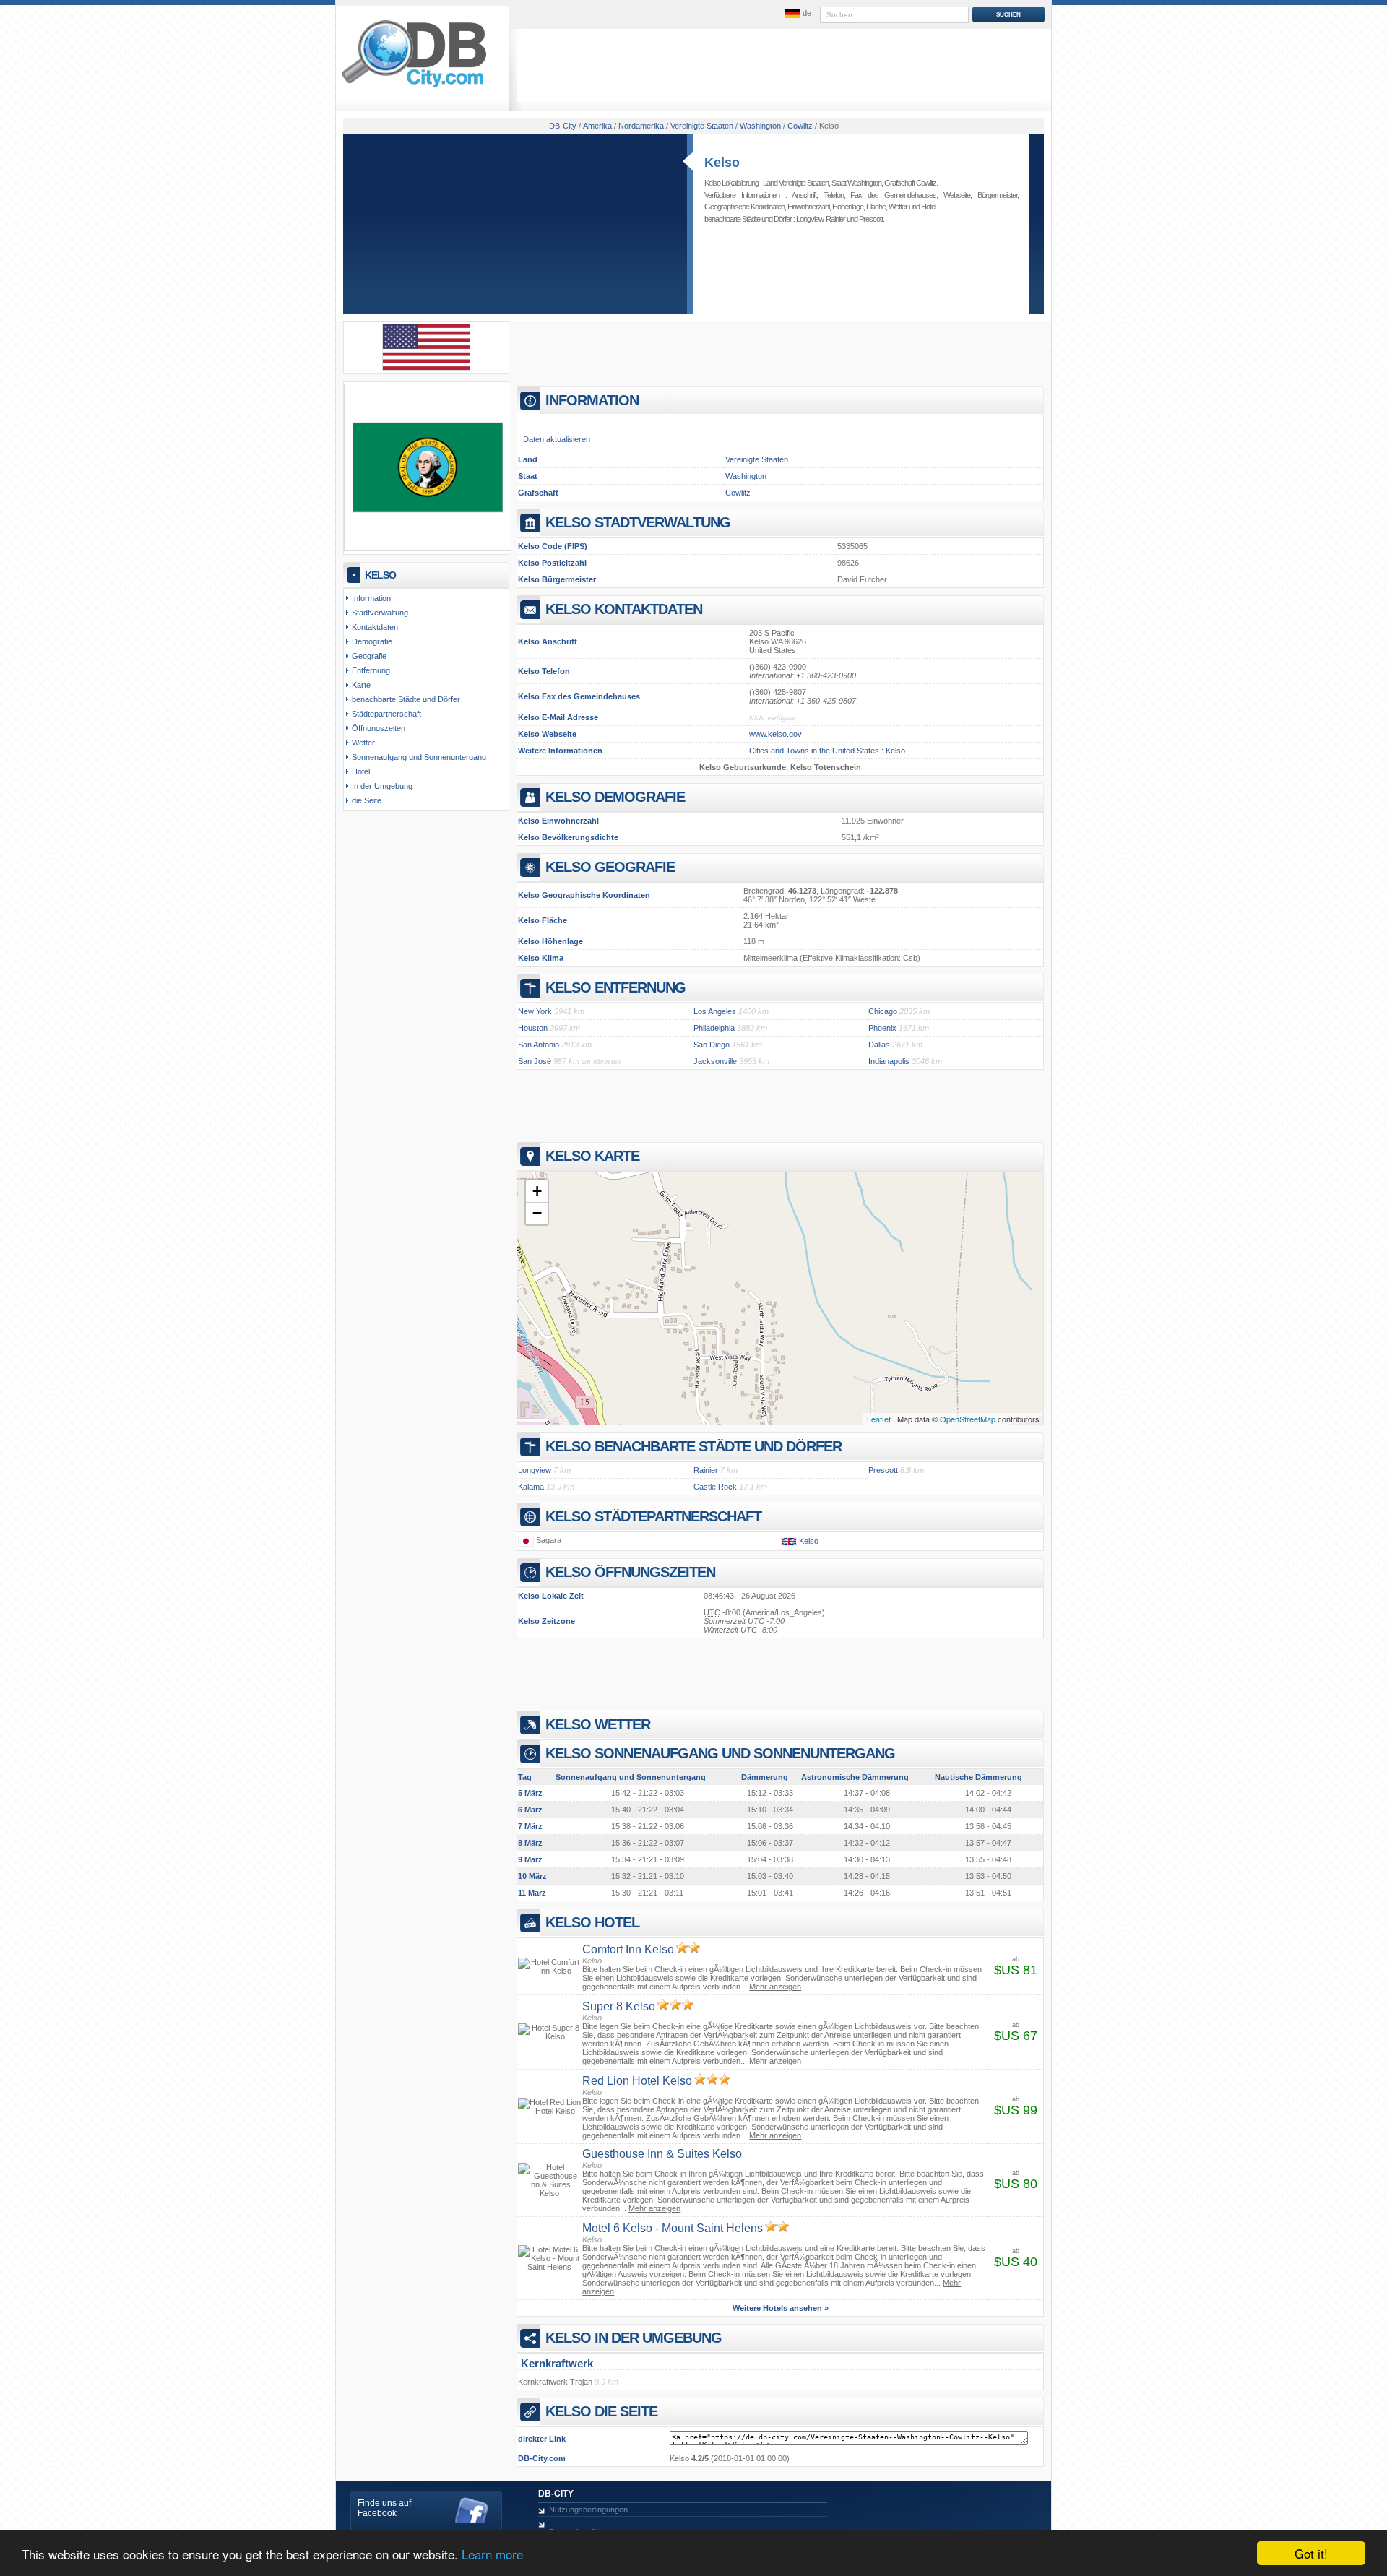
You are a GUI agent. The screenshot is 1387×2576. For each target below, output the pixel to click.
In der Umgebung (382, 786)
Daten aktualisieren (557, 439)
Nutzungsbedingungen (588, 2510)
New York (535, 1011)
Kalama (531, 1487)
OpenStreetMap (968, 1419)
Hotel (928, 207)
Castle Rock (715, 1487)
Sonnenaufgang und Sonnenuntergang (419, 757)
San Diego (712, 1045)
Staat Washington (856, 183)
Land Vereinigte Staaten (796, 183)
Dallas (879, 1045)
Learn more (492, 2554)
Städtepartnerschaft (386, 714)
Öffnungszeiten (379, 728)
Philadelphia (714, 1028)
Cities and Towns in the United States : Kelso (827, 751)
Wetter (898, 207)
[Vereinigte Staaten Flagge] (426, 368)
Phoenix (882, 1028)
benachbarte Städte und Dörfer (406, 699)
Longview (809, 219)
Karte (361, 685)
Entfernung (371, 670)
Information (371, 598)
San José (535, 1061)
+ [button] (537, 1191)
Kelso (722, 163)
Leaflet (879, 1419)
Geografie (369, 656)
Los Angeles (715, 1011)
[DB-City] (414, 87)
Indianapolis (889, 1061)
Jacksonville (715, 1061)
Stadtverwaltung (380, 613)
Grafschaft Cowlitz (910, 183)
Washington (746, 476)
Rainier (835, 219)
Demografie (372, 641)
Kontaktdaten (375, 627)
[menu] (797, 14)
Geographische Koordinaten (744, 207)
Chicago (883, 1011)
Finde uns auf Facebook (384, 2508)
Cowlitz (738, 493)
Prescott (871, 219)
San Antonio (539, 1045)
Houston (533, 1028)
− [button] (537, 1213)
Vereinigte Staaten (757, 459)
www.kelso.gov (775, 734)
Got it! (1311, 2553)
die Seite (367, 800)
